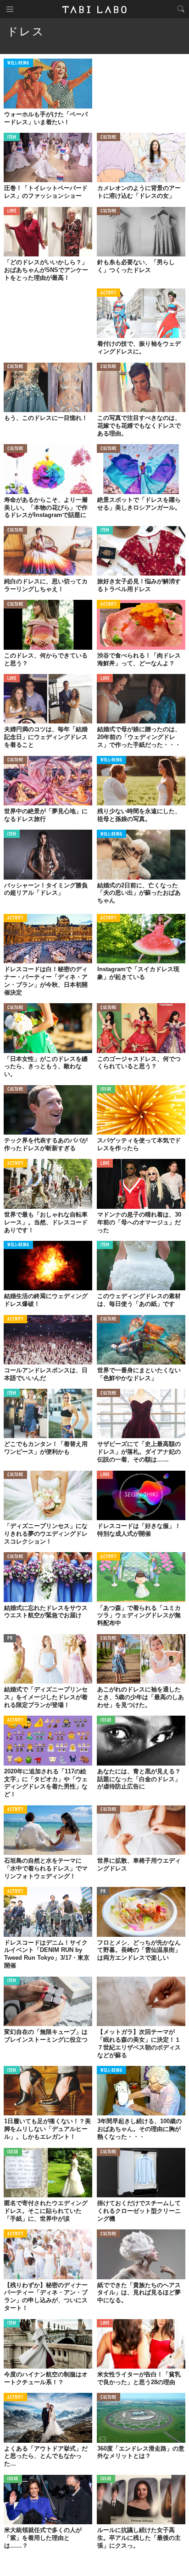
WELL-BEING (18, 63)
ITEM (12, 138)
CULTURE (108, 138)
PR (10, 1639)
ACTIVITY (108, 293)
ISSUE (106, 1090)
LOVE (12, 211)
